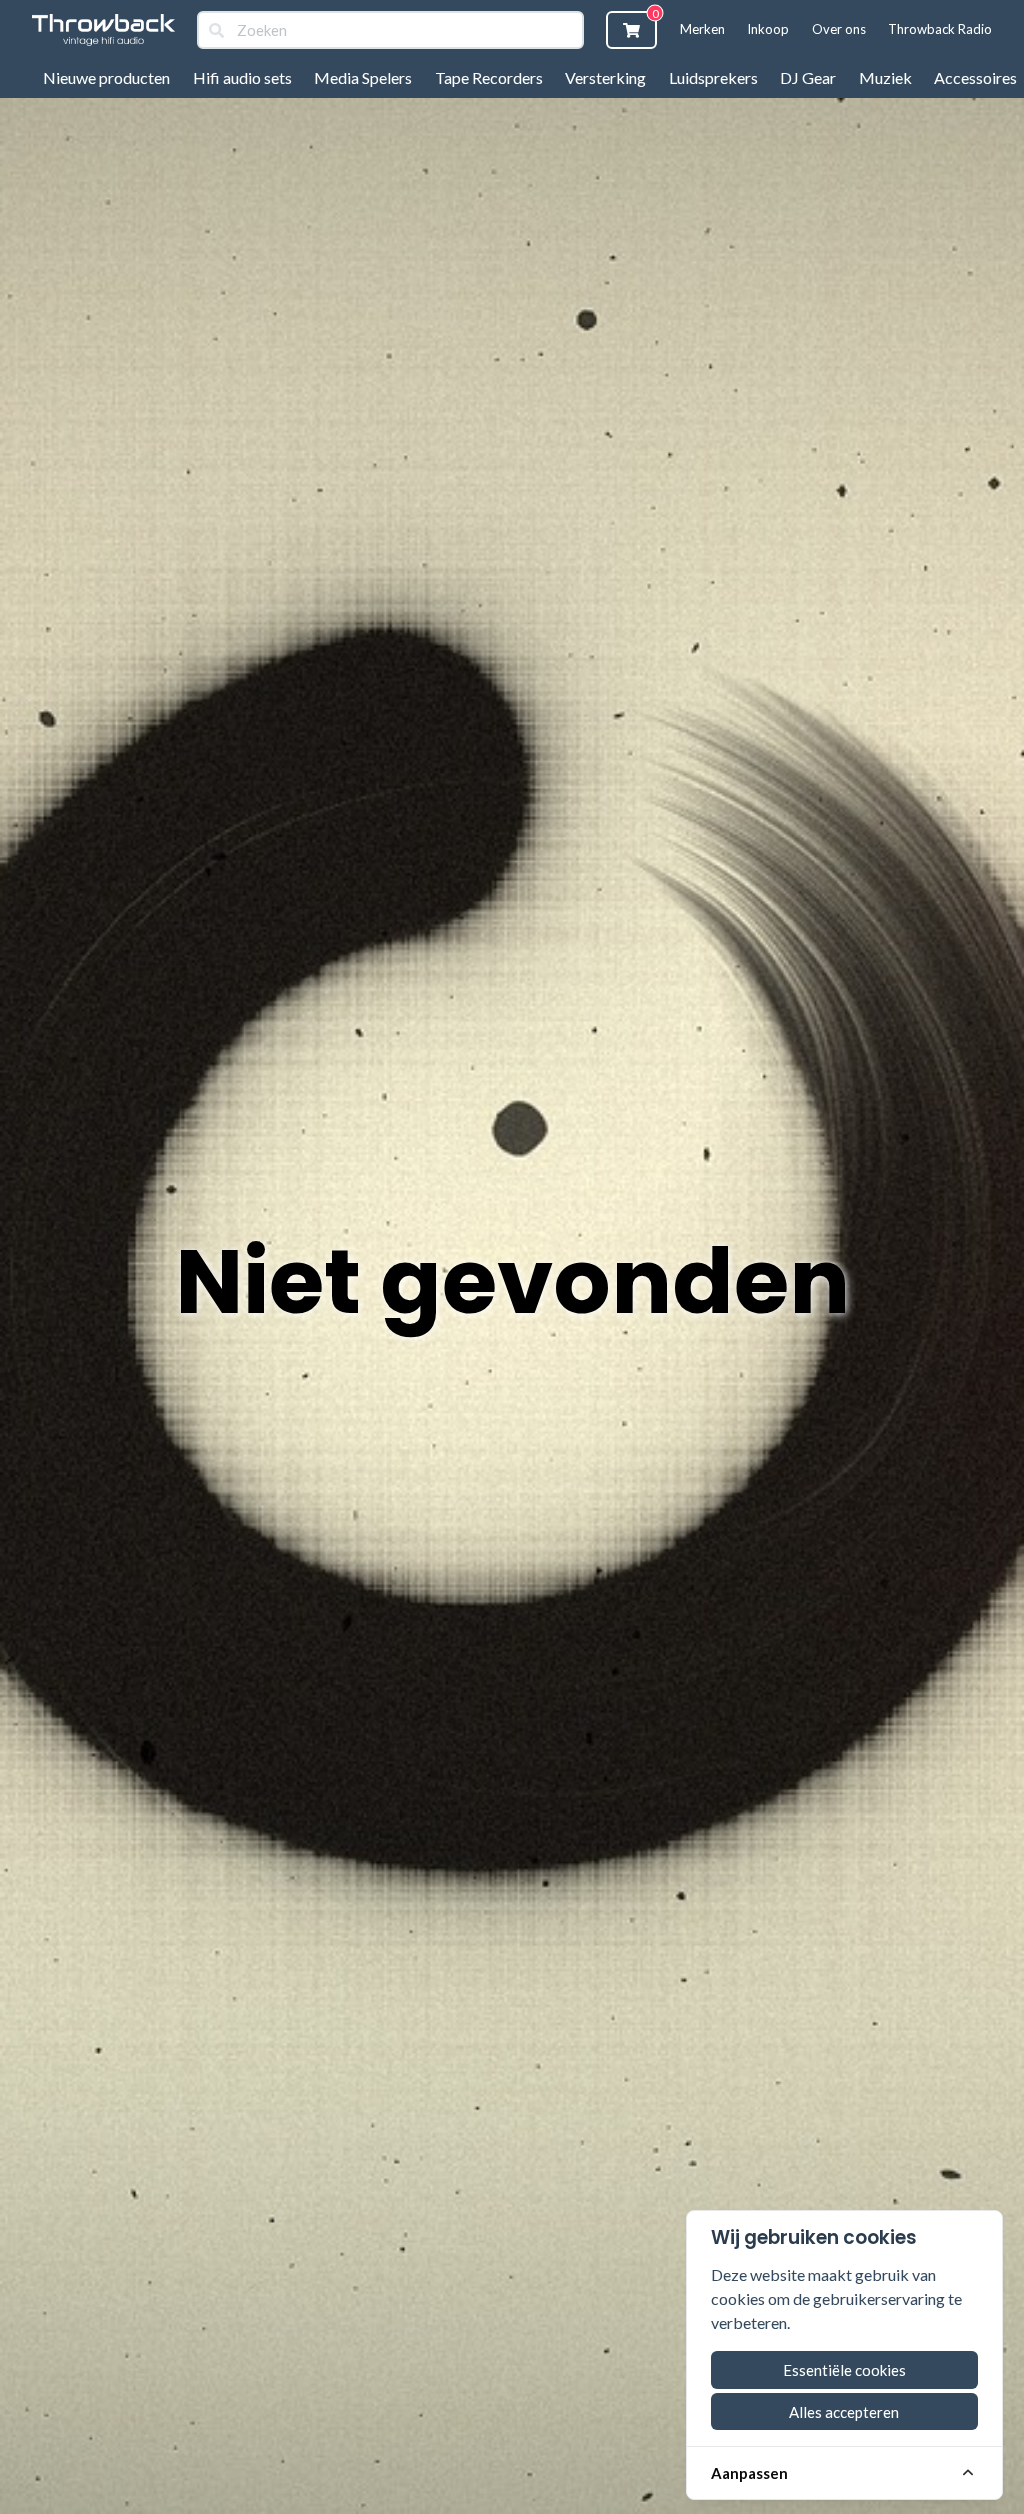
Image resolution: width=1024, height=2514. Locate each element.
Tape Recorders (489, 77)
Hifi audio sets (242, 77)
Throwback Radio (940, 29)
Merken (702, 29)
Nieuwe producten (106, 77)
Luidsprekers (713, 77)
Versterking (605, 77)
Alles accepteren (844, 2412)
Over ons (839, 29)
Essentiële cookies (844, 2370)
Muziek (885, 77)
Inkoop (768, 29)
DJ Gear (808, 77)
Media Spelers (363, 77)
